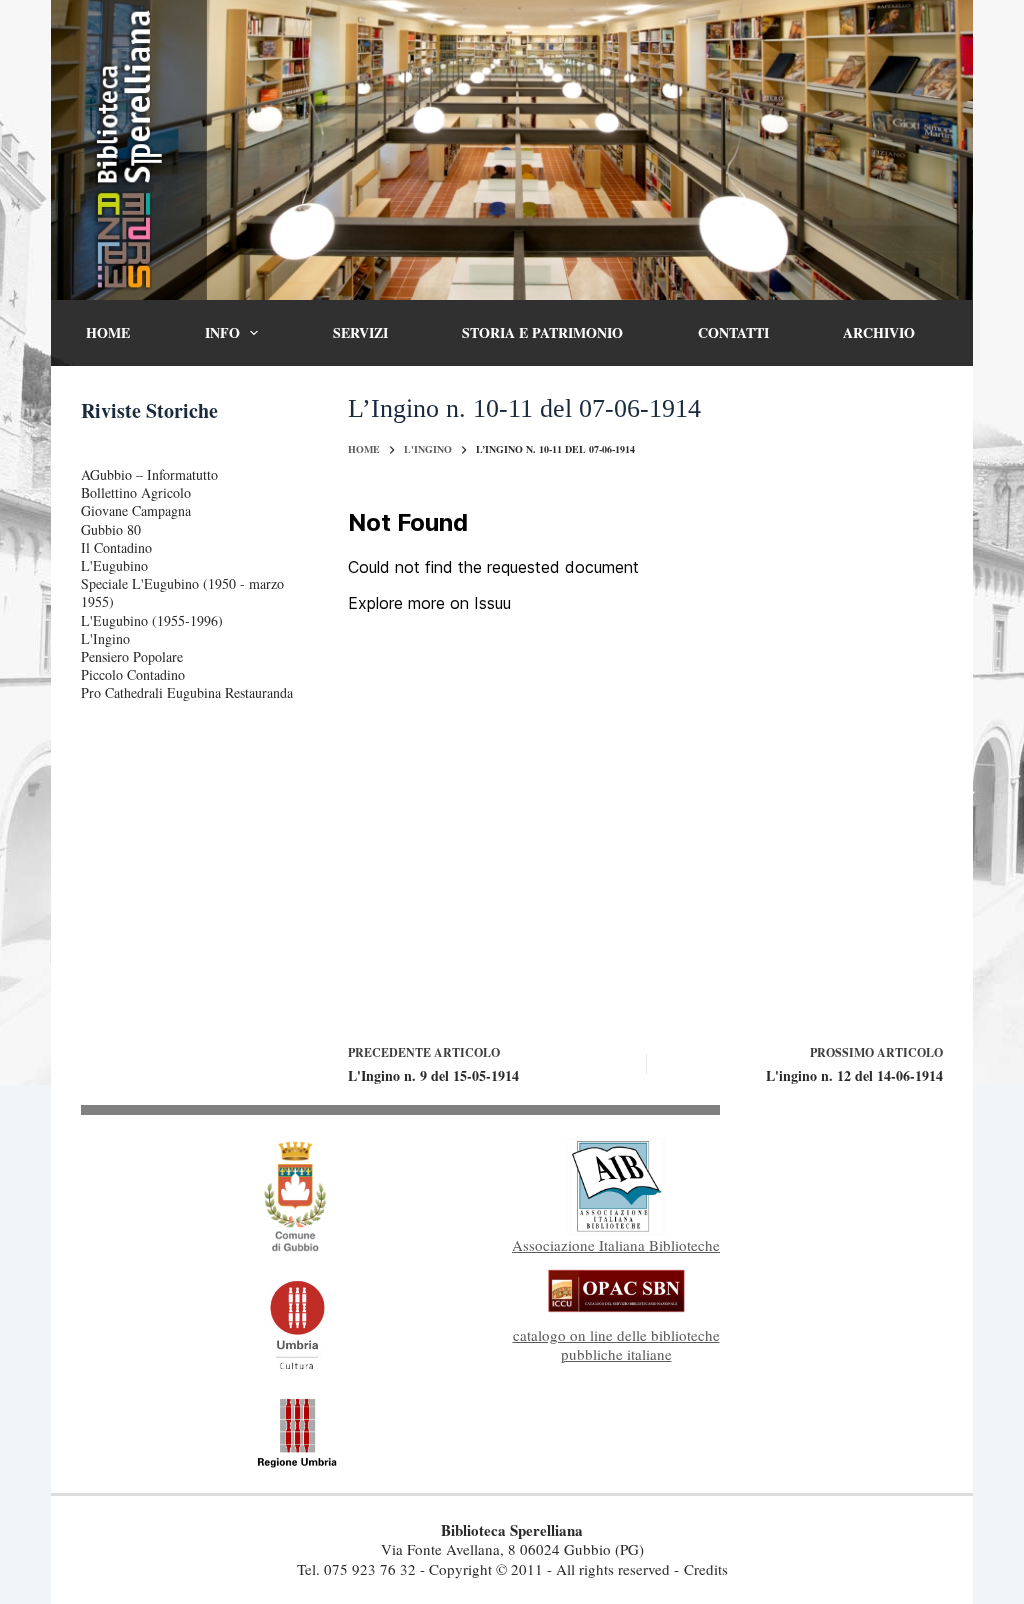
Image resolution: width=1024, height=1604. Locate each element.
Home (108, 332)
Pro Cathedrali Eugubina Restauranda (187, 692)
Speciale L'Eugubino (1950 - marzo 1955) (182, 592)
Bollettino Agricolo (136, 492)
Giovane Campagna (136, 510)
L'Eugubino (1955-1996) (152, 620)
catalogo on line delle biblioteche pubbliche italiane (616, 1345)
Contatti (733, 332)
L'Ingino (105, 638)
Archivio (879, 332)
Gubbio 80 (111, 529)
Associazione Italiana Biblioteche (616, 1245)
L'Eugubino (114, 565)
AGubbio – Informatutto (149, 474)
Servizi (360, 332)
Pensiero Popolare (132, 656)
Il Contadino (116, 547)
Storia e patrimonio (542, 332)
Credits (706, 1569)
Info (222, 332)
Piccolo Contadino (133, 674)
